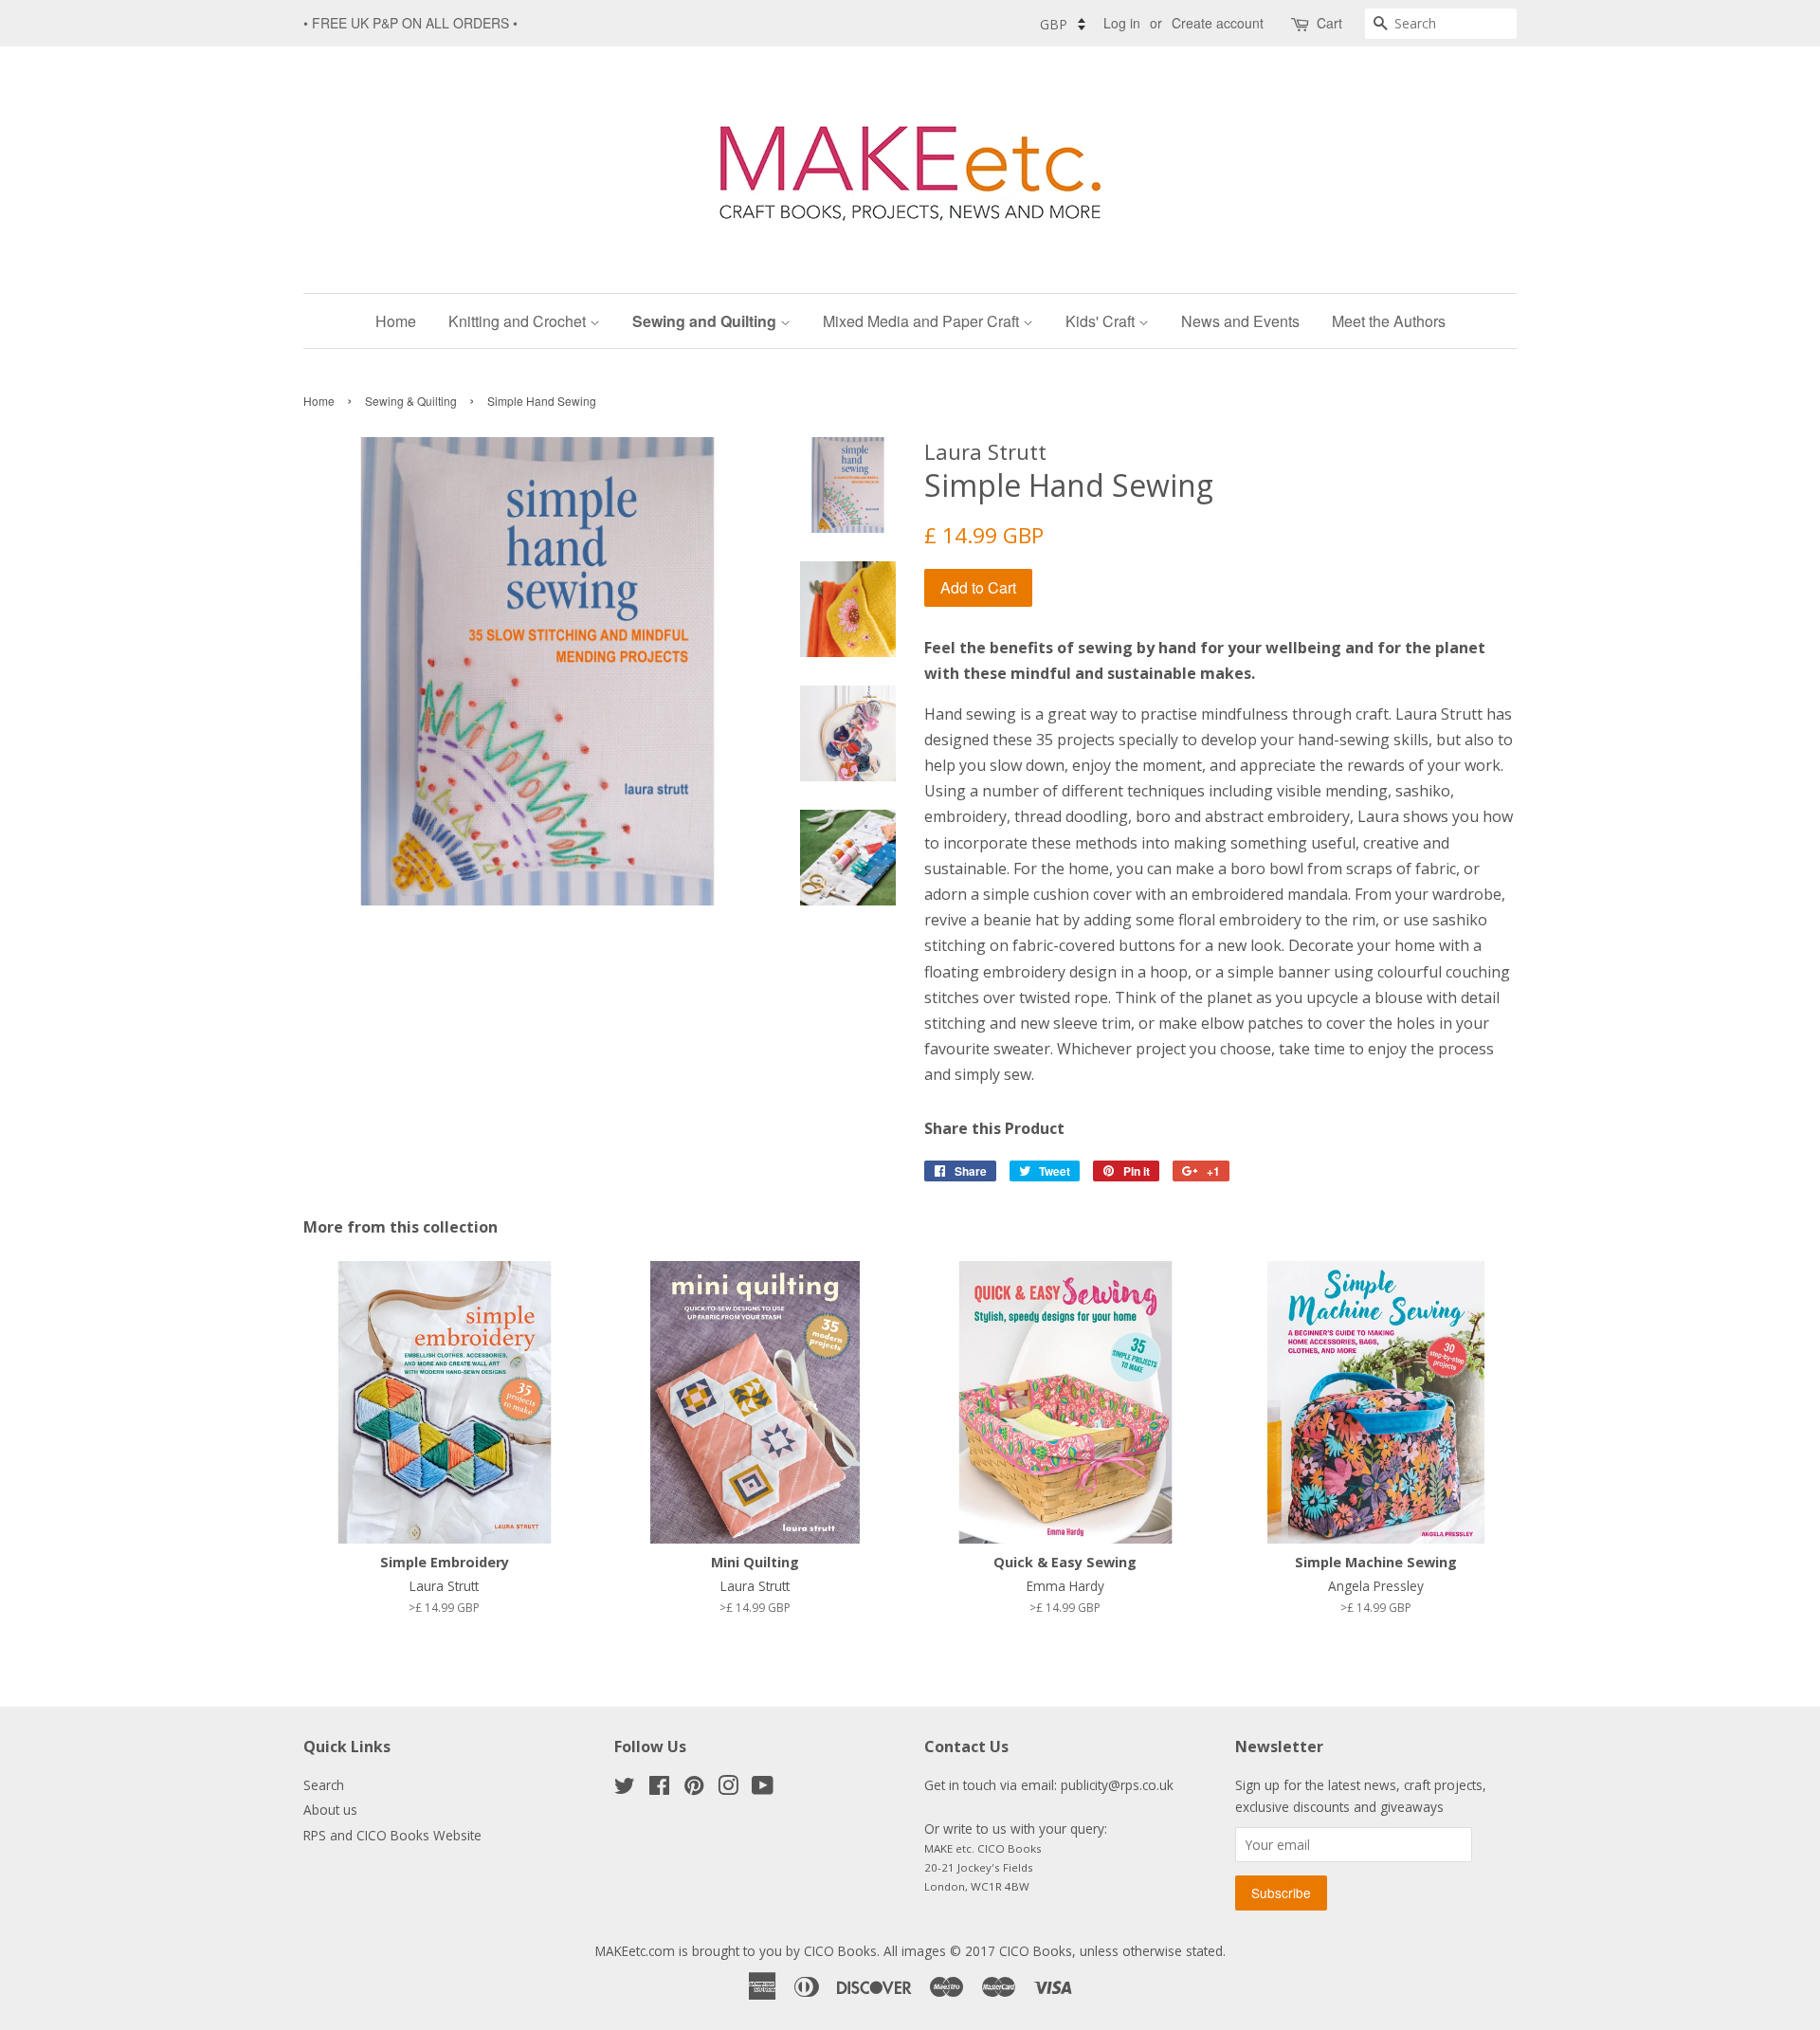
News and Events (1240, 321)
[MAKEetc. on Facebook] (659, 1789)
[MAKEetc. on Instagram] (728, 1789)
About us (330, 1810)
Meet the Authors (1389, 321)
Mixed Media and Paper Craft (923, 321)
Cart (1329, 23)
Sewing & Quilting (411, 401)
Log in (1122, 23)
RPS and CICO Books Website (392, 1835)
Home (396, 321)
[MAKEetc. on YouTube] (763, 1789)
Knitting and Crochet (519, 321)
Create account (1218, 23)
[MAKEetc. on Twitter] (625, 1789)
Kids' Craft (1102, 321)
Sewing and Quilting (706, 321)
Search (324, 1785)
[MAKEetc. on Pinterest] (694, 1789)
